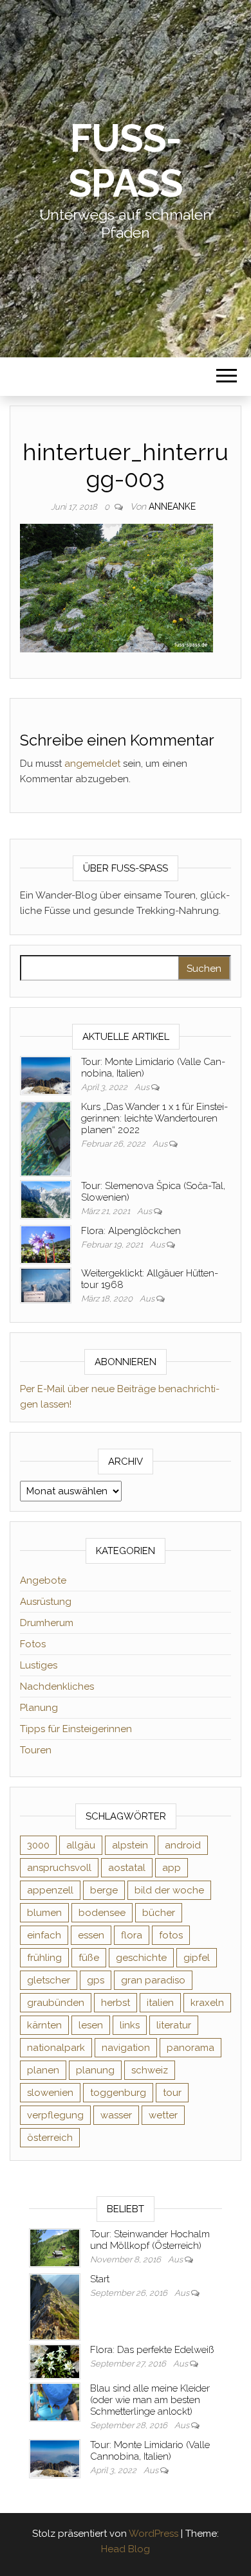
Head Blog (126, 2549)
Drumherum (47, 1623)
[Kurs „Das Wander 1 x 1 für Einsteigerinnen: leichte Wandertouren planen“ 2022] (46, 1138)
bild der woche (169, 1890)
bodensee (102, 1913)
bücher (159, 1913)
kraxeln (207, 2003)
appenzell (50, 1890)
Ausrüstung (46, 1602)
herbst (116, 2003)
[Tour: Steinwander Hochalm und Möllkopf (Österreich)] (55, 2247)
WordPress (153, 2534)
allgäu (81, 1845)
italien (160, 2003)
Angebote (43, 1580)
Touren (36, 1750)
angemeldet (92, 764)
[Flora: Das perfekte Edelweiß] (55, 2361)
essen (91, 1935)
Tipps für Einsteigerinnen (76, 1729)
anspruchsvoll (59, 1868)
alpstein (130, 1845)
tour (172, 2093)
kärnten (44, 2025)
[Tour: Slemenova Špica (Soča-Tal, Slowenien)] (46, 1199)
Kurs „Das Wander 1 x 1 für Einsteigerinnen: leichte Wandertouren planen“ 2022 (154, 1118)
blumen (44, 1913)
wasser (116, 2115)
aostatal (127, 1868)
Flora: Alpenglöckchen (131, 1231)
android (183, 1845)
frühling (44, 1958)
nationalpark (56, 2048)
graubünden (56, 2003)
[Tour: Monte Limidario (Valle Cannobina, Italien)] (46, 1075)
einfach (44, 1935)
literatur (174, 2025)
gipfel (197, 1958)
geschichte (141, 1958)
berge (104, 1890)
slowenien (50, 2093)
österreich (50, 2138)
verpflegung (55, 2115)
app (172, 1868)
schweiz (150, 2070)
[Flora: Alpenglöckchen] (46, 1244)
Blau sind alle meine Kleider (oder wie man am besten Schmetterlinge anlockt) (150, 2400)
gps (96, 1980)
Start (100, 2279)
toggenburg (118, 2093)
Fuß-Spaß (126, 161)
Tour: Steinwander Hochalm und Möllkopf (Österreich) (150, 2240)
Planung (39, 1708)
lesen (91, 2025)
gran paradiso (153, 1980)
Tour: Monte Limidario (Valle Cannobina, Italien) (150, 2451)
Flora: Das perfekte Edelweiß (152, 2350)
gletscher (49, 1980)
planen (43, 2070)
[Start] (55, 2306)
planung (95, 2070)
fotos (171, 1935)
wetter (163, 2115)
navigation (126, 2048)
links (130, 2025)
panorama (191, 2048)
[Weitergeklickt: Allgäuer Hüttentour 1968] (46, 1285)
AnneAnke (172, 506)
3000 (38, 1845)
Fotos (33, 1644)
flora (132, 1935)
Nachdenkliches (57, 1686)
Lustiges (39, 1665)
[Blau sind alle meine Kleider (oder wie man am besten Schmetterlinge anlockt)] (55, 2401)
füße (89, 1958)
